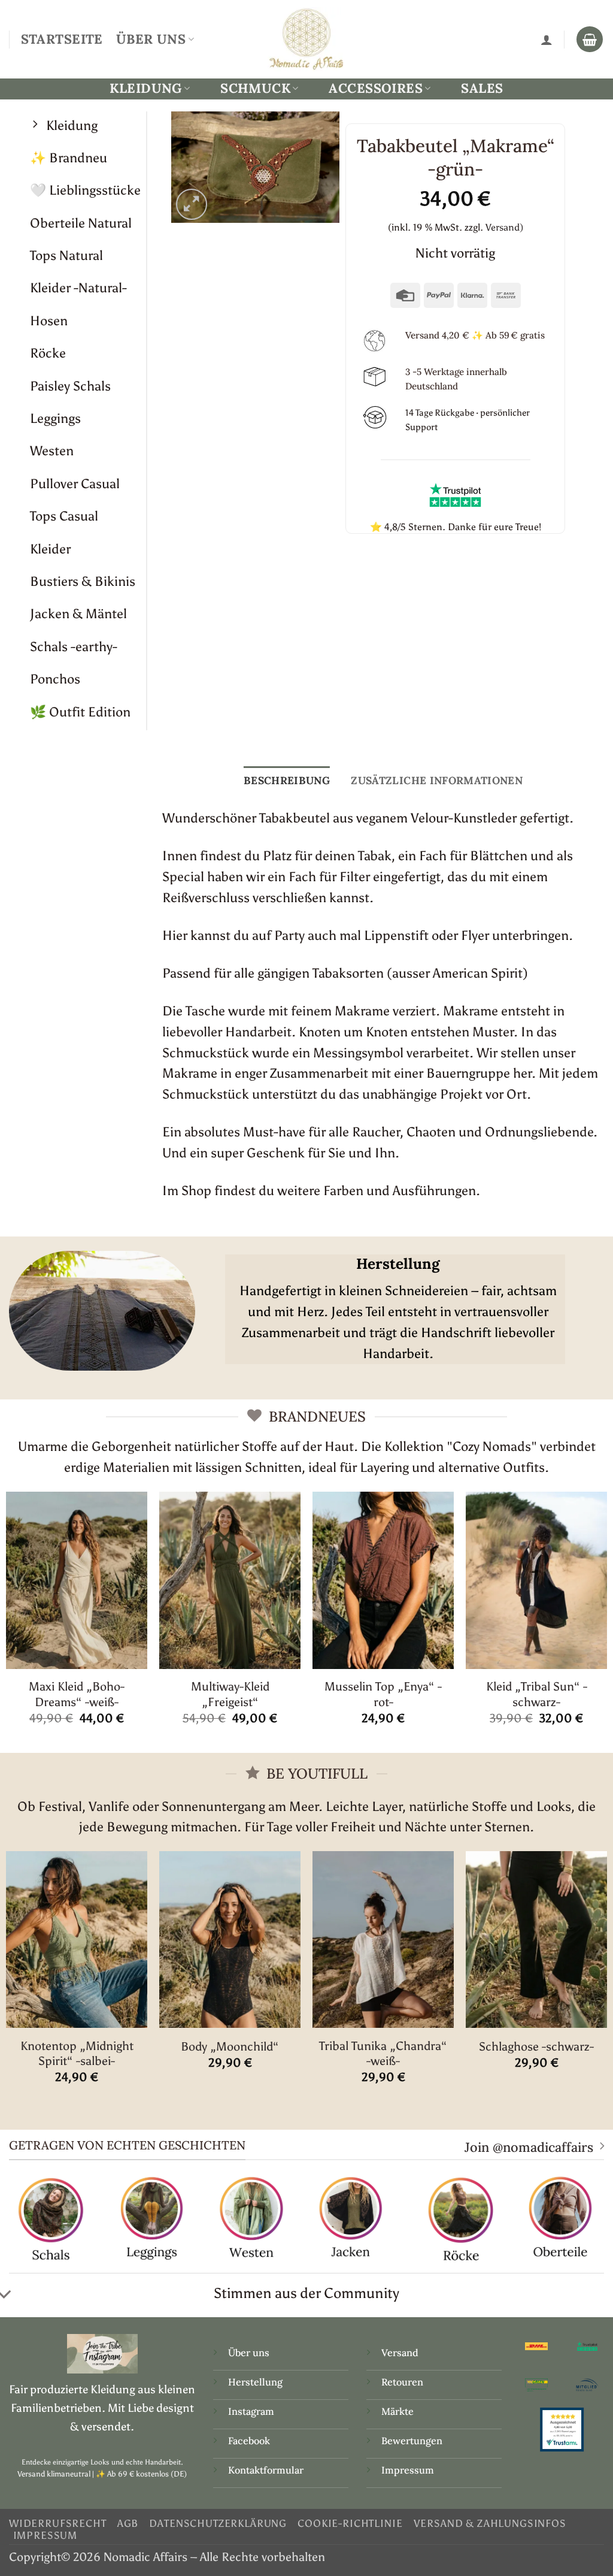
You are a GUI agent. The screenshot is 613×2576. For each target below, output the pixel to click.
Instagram (252, 2411)
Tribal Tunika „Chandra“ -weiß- (383, 2053)
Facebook (249, 2441)
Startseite (62, 39)
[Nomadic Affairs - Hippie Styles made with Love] (306, 39)
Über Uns (151, 39)
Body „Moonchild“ (230, 2046)
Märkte (397, 2411)
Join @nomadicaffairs (529, 2147)
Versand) (504, 227)
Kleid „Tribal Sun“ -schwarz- (537, 1694)
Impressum (408, 2470)
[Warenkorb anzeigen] (590, 40)
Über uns (249, 2353)
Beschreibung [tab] (287, 780)
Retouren (402, 2382)
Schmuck (255, 88)
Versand (400, 2353)
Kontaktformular (266, 2470)
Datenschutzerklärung (218, 2523)
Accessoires (376, 88)
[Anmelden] (547, 40)
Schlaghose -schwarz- (536, 2046)
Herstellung (255, 2382)
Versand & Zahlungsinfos (490, 2523)
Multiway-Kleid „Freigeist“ (230, 1694)
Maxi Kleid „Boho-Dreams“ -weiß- (77, 1694)
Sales (482, 88)
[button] (192, 205)
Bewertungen (412, 2441)
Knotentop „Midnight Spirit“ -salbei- (77, 2053)
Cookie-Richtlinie (350, 2523)
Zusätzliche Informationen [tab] (437, 780)
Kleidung (145, 88)
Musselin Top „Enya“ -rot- (383, 1694)
